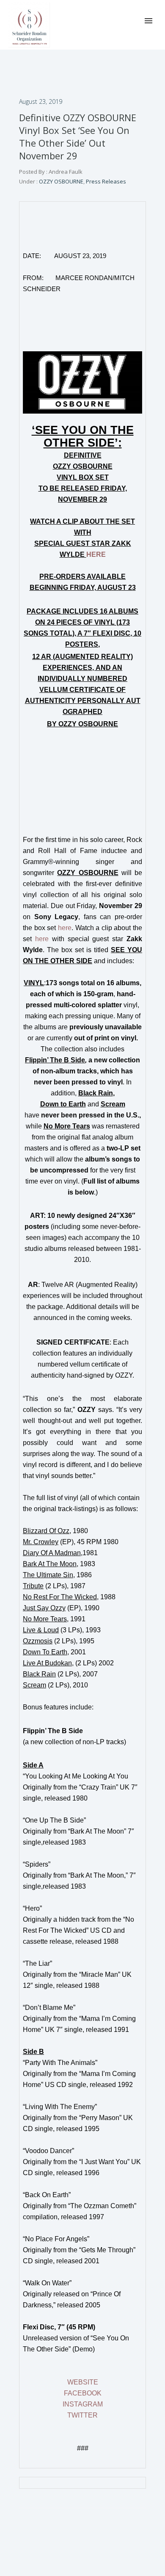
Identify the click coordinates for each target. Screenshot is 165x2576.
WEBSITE (83, 2382)
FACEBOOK (83, 2393)
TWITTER (82, 2415)
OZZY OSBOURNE (60, 181)
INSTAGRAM (83, 2404)
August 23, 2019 (41, 101)
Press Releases (106, 181)
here (65, 928)
